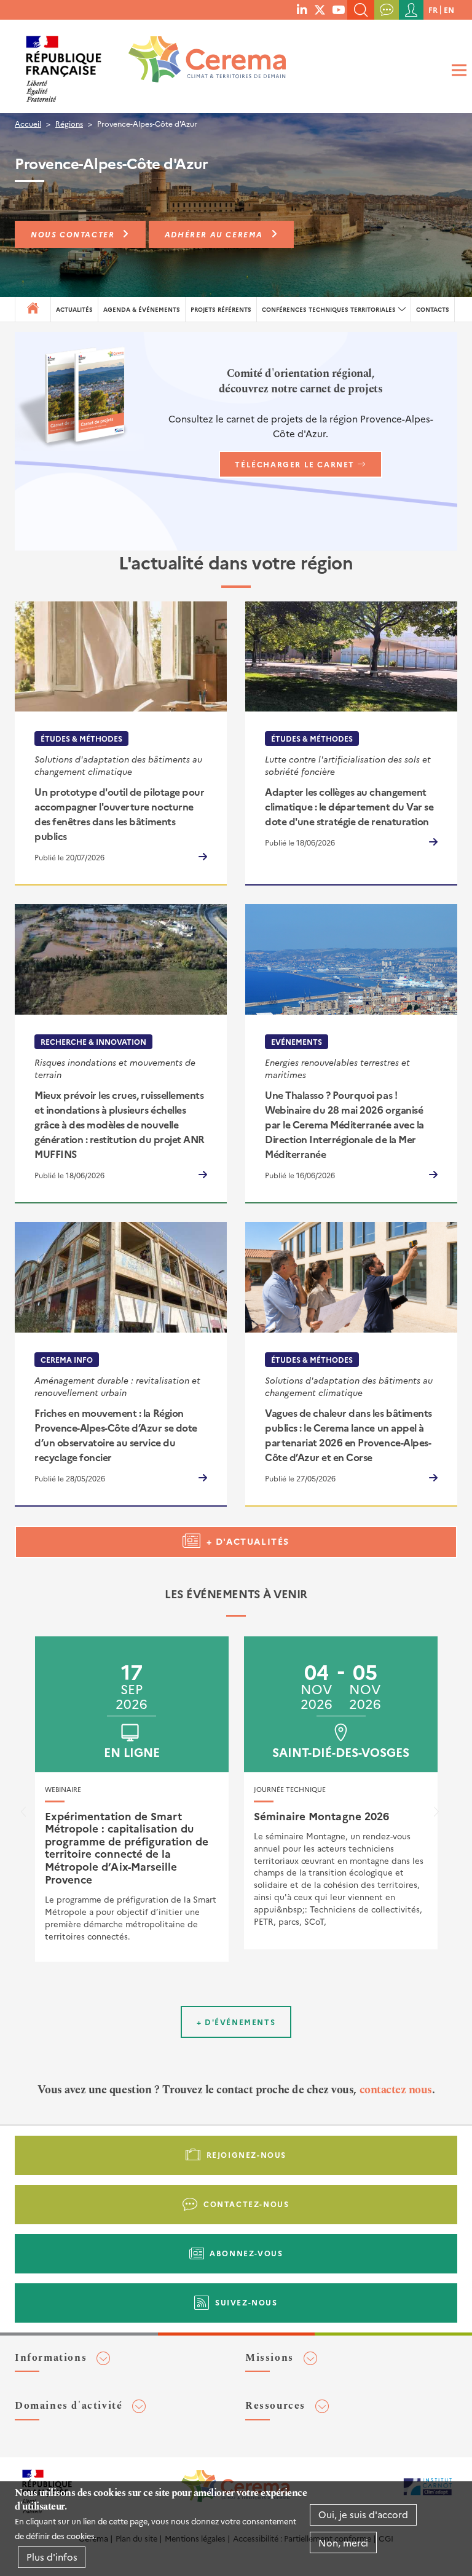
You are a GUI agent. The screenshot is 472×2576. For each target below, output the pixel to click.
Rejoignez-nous (246, 2154)
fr (433, 10)
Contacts (433, 309)
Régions (69, 123)
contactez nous (396, 2090)
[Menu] (457, 70)
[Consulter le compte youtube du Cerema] (338, 9)
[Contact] (387, 10)
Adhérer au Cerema (214, 234)
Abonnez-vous (246, 2253)
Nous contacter (73, 234)
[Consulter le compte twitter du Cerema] (320, 9)
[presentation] (23, 1815)
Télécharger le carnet (295, 464)
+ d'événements (236, 2022)
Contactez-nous (246, 2204)
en (449, 10)
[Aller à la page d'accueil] (199, 64)
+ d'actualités (248, 1541)
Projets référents (221, 309)
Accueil (28, 123)
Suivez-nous (246, 2302)
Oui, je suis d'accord (363, 2514)
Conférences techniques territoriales (329, 309)
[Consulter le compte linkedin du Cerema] (302, 9)
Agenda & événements (142, 309)
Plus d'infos (52, 2557)
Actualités (74, 309)
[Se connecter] (411, 10)
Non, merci (343, 2542)
